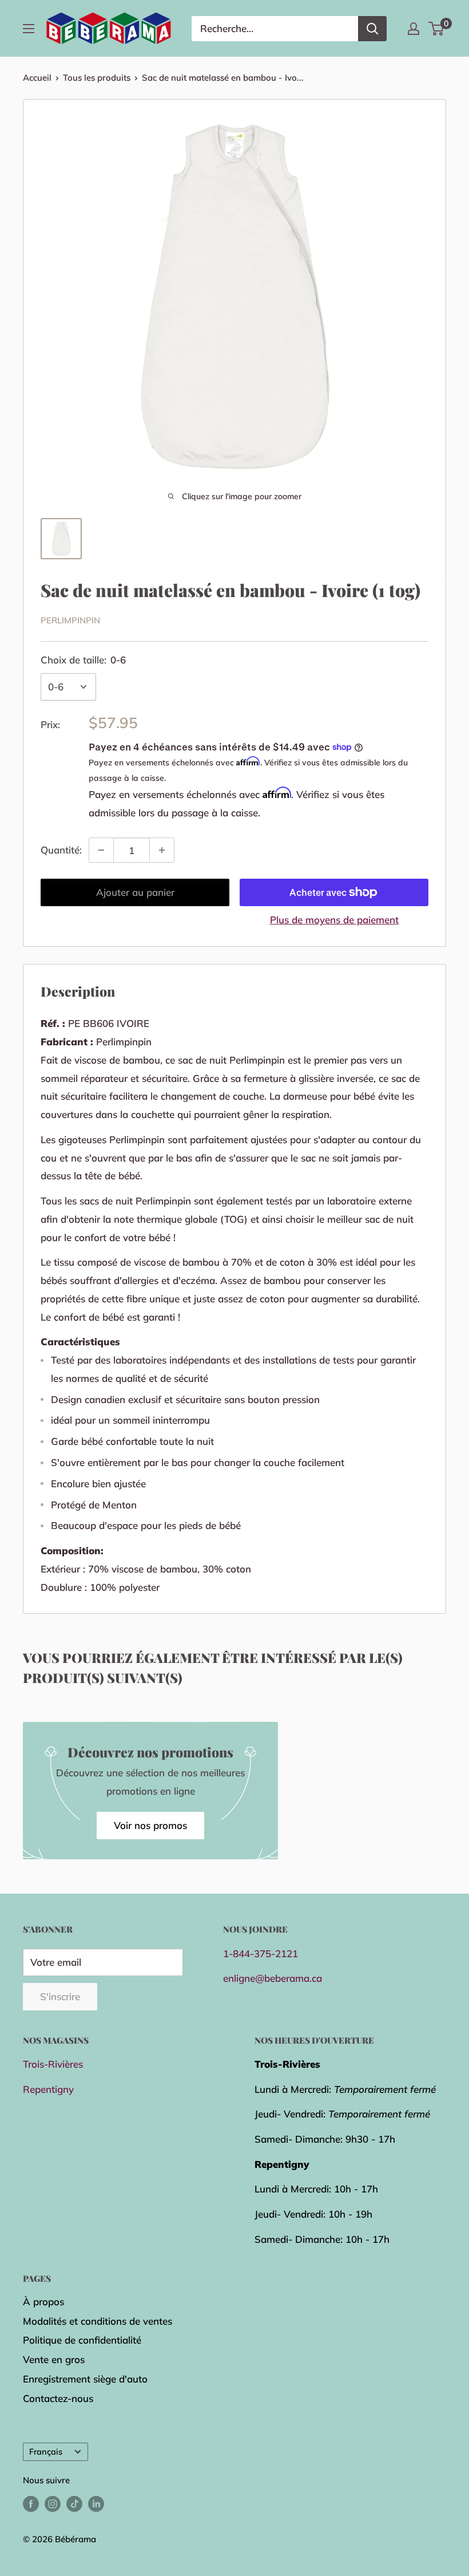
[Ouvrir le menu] (29, 29)
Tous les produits (97, 78)
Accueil (37, 78)
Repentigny (48, 2089)
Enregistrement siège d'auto (85, 2379)
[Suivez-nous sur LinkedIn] (96, 2504)
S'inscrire (60, 1996)
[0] (437, 29)
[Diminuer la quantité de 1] (101, 850)
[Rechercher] (372, 29)
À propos (43, 2302)
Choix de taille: (83, 660)
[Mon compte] (414, 29)
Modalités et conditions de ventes (98, 2321)
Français (46, 2451)
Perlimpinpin (70, 620)
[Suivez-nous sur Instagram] (53, 2504)
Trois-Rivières (53, 2064)
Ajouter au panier (135, 892)
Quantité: (61, 850)
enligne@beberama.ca (273, 1978)
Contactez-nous (58, 2398)
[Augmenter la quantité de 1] (162, 850)
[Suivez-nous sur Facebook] (31, 2504)
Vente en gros (54, 2359)
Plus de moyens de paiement (334, 920)
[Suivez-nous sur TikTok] (74, 2504)
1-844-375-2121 (261, 1953)
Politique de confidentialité (82, 2340)
